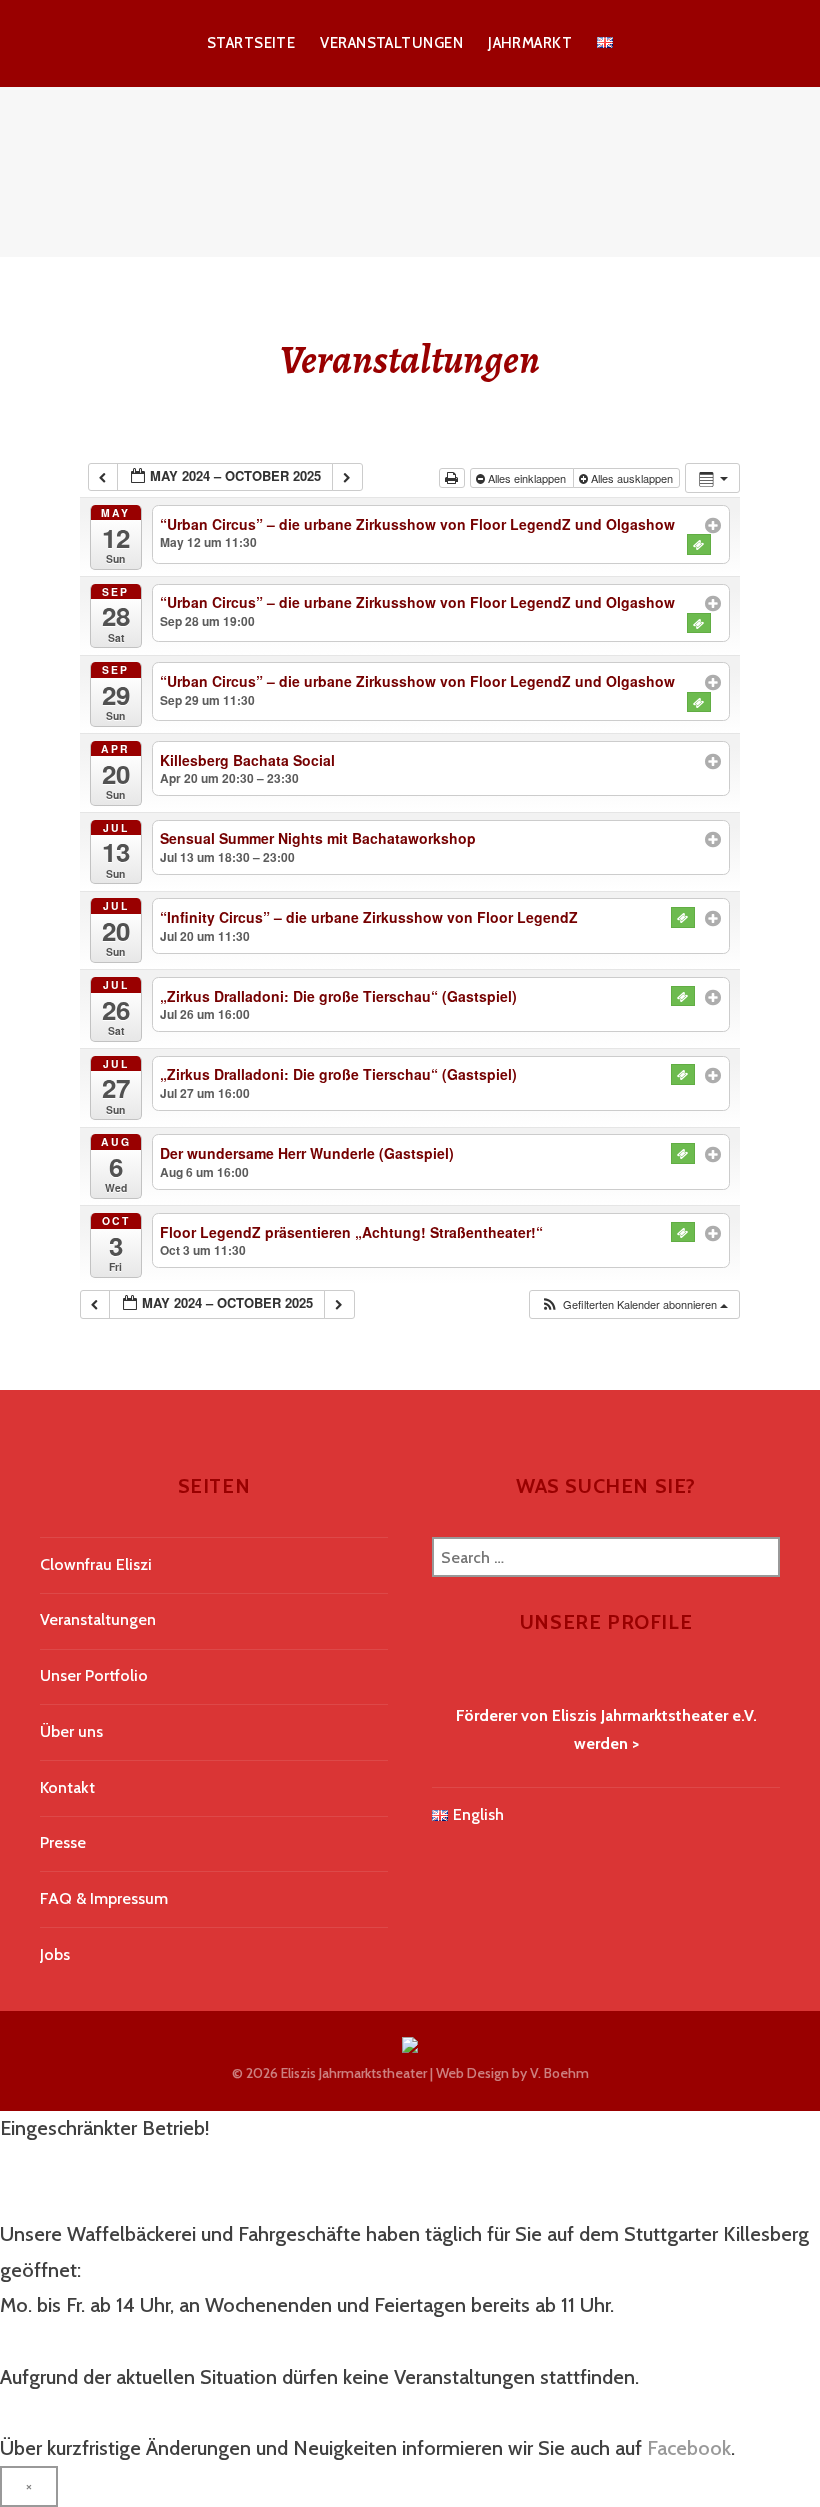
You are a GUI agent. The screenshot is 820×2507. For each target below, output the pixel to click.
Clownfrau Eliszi (96, 1564)
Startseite (251, 43)
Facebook (689, 2448)
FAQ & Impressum (104, 1898)
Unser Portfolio (94, 1675)
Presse (63, 1842)
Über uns (71, 1731)
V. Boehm (559, 2073)
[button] (634, 1304)
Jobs (55, 1954)
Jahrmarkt (530, 43)
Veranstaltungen (391, 43)
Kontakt (67, 1787)
